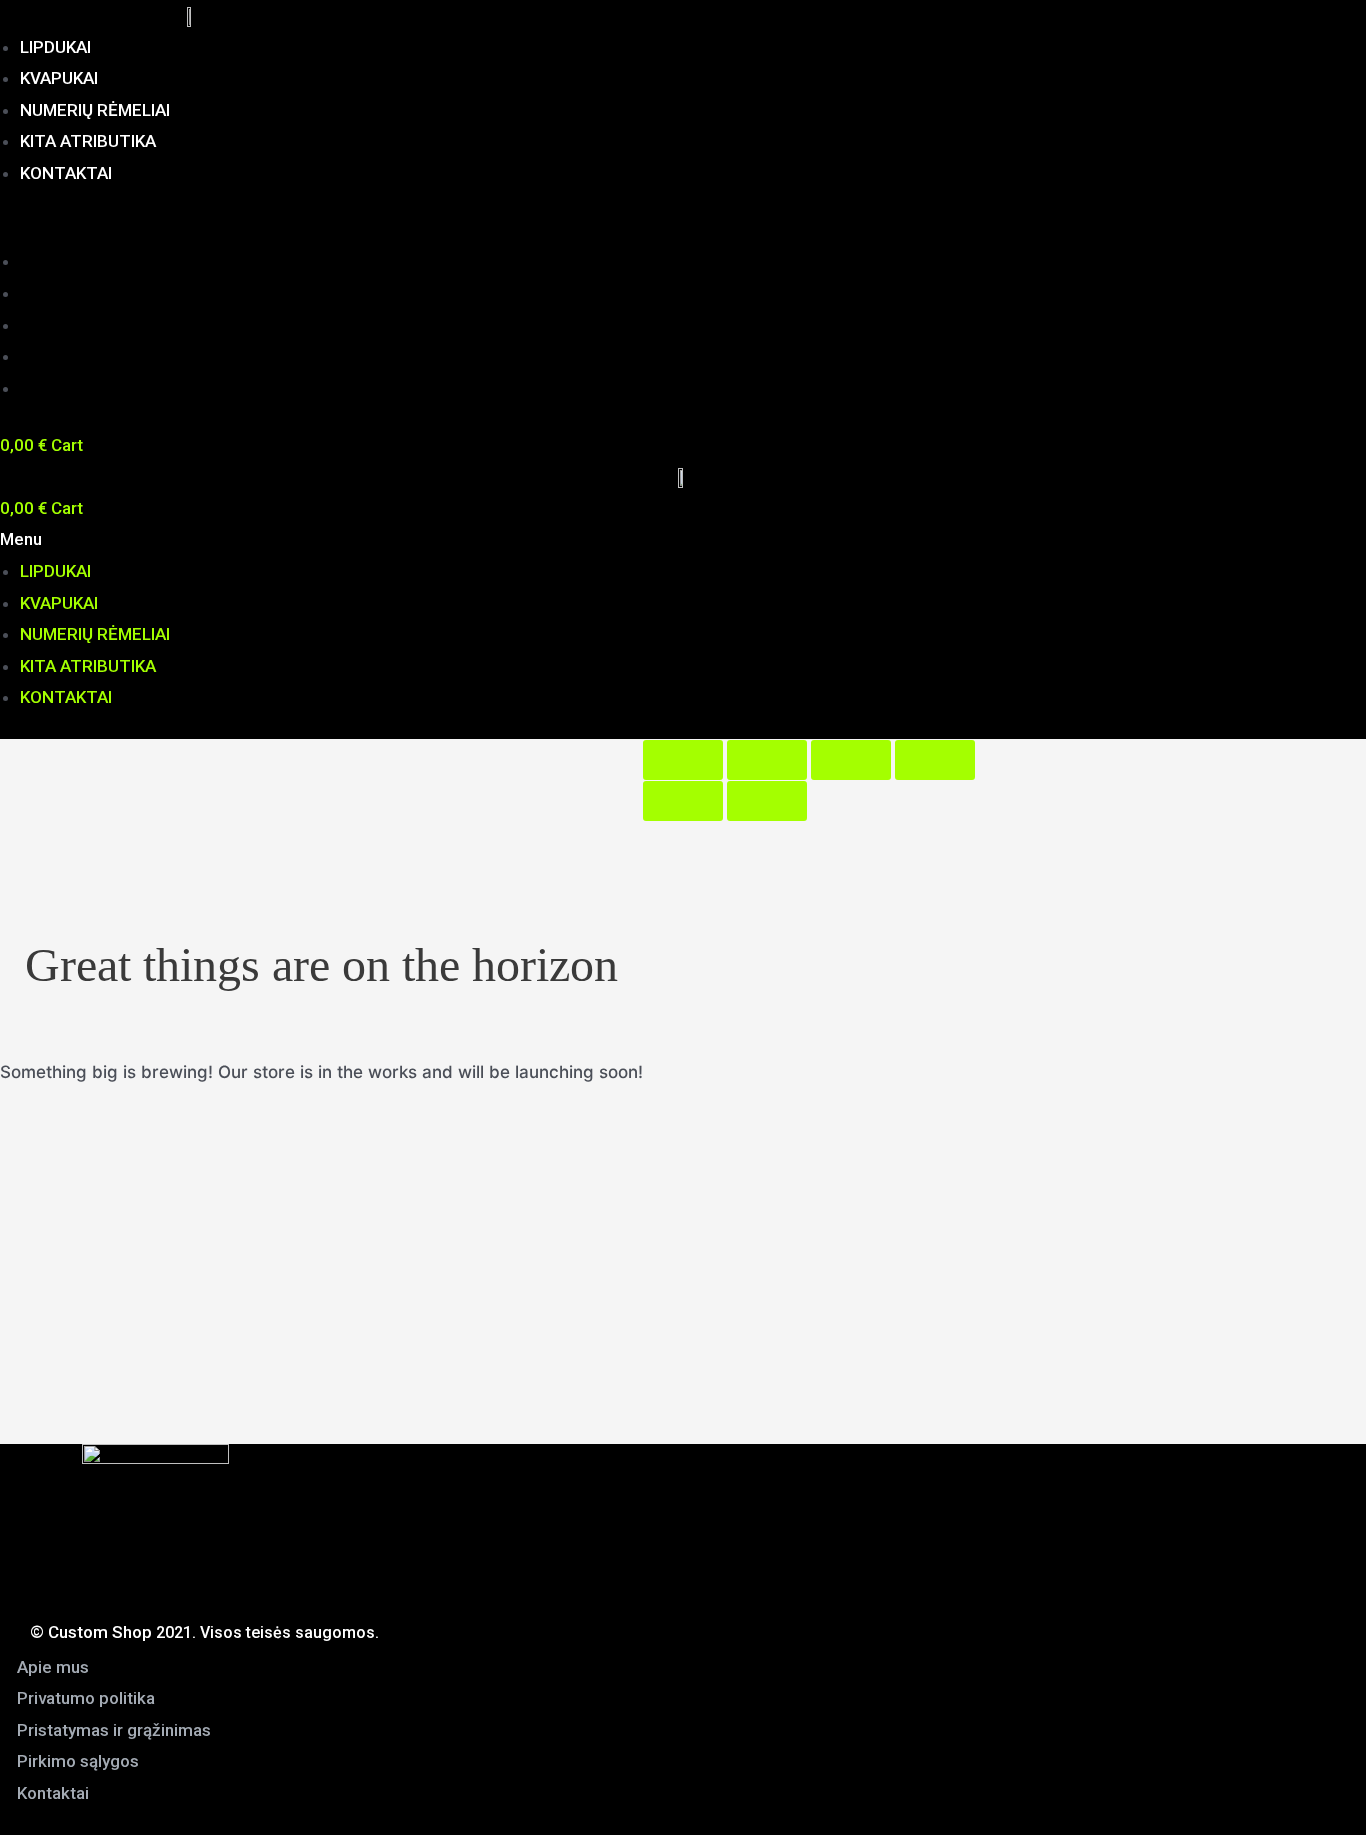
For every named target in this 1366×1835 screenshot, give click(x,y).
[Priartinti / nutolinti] (935, 760)
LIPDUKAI (55, 47)
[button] (401, 231)
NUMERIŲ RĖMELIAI (95, 110)
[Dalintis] (767, 760)
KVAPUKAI (59, 78)
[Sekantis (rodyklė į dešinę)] (767, 801)
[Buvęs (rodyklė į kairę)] (683, 801)
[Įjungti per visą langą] (851, 760)
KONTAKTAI (66, 173)
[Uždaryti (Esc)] (683, 760)
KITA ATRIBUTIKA (88, 141)
